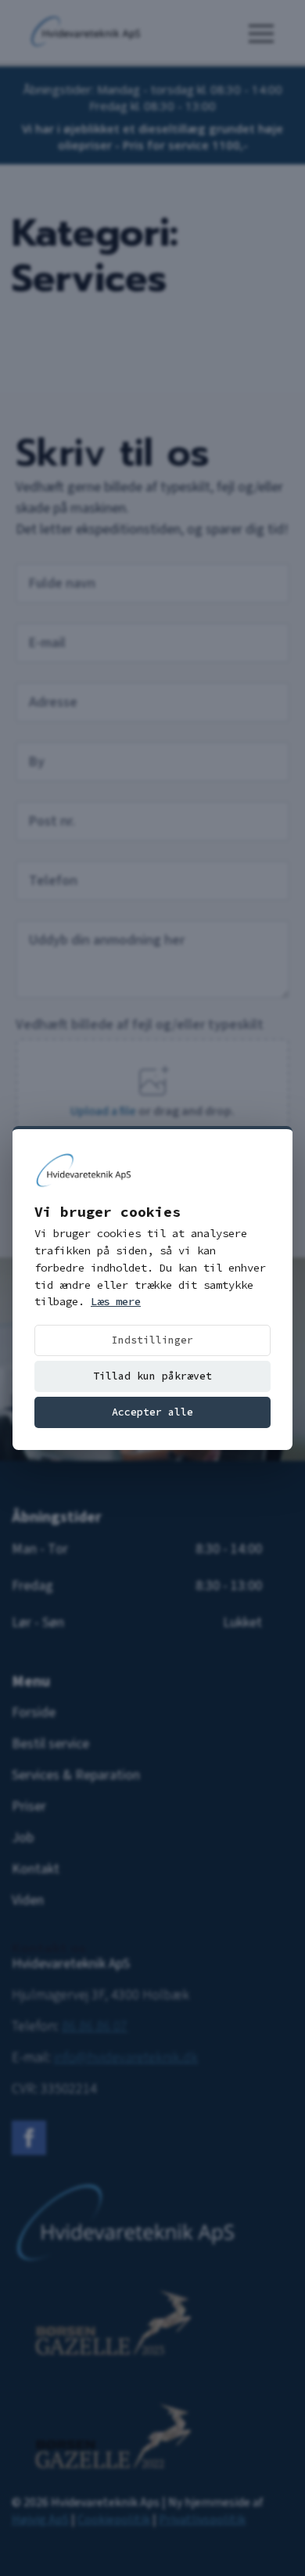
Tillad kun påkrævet (152, 1376)
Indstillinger (152, 1340)
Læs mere (116, 1301)
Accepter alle (152, 1412)
